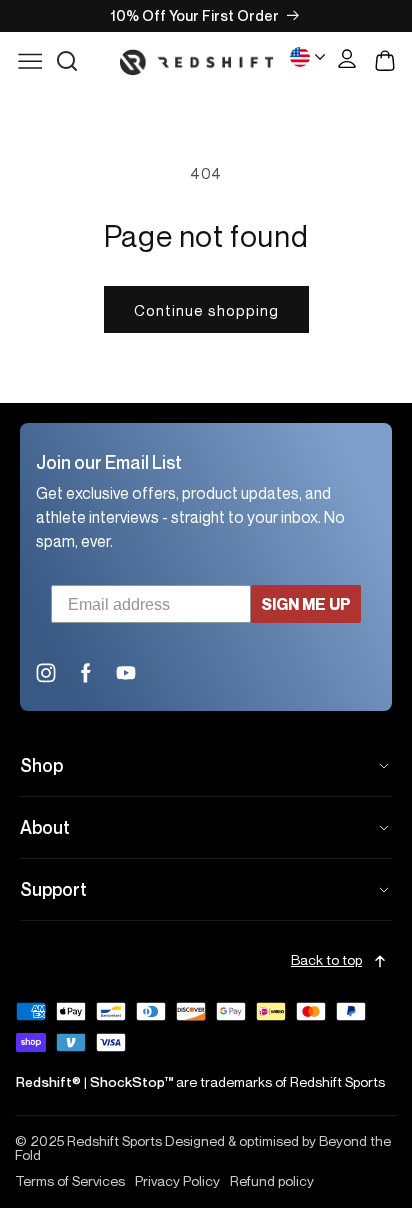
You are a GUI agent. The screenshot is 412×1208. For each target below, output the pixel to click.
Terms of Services (70, 1181)
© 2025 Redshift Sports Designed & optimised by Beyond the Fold (203, 1148)
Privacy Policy (177, 1181)
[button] (67, 61)
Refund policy (272, 1181)
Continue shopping (206, 310)
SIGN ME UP (306, 604)
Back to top (326, 960)
